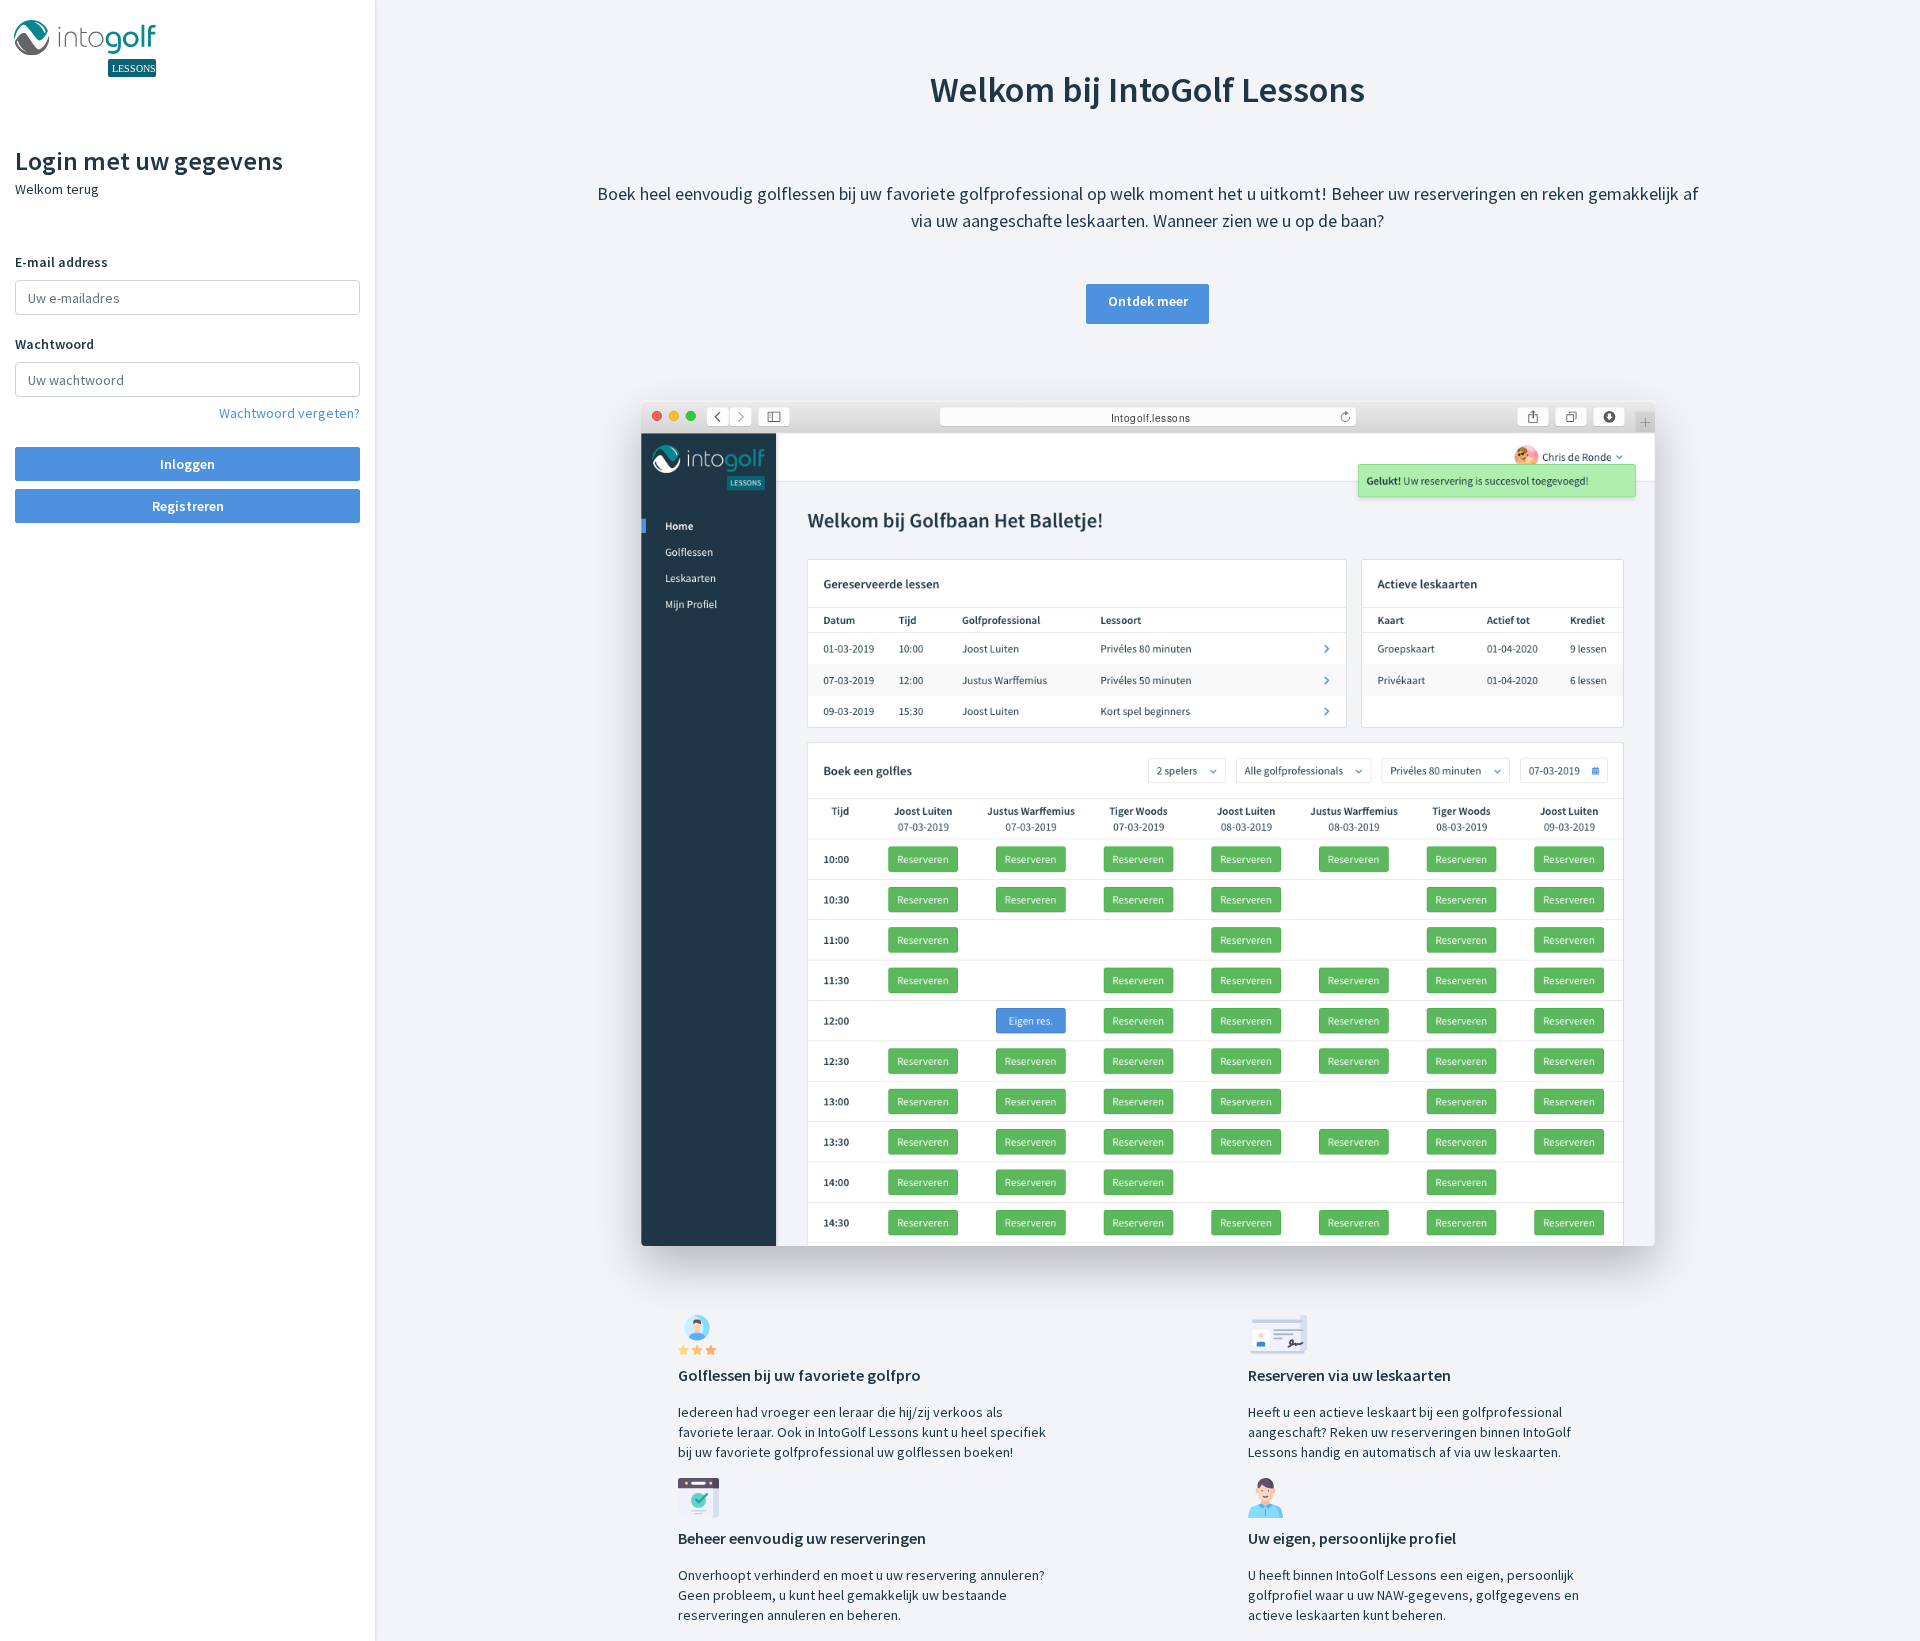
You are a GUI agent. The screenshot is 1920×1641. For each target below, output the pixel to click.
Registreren (188, 506)
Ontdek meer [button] (1148, 301)
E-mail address (61, 262)
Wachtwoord (54, 344)
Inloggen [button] (187, 464)
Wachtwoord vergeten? (289, 413)
